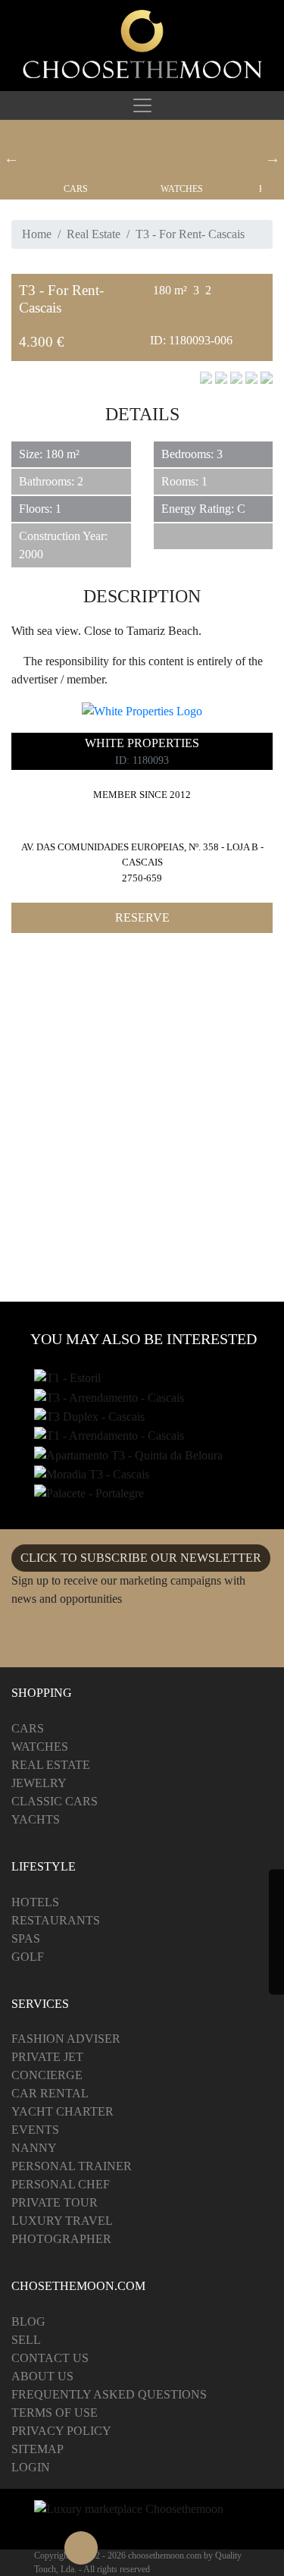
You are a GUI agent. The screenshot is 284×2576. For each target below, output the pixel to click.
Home (37, 234)
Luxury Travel (62, 2221)
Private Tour (55, 2202)
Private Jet (47, 2057)
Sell (26, 2340)
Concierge (47, 2075)
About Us (42, 2376)
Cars (76, 189)
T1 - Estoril (65, 1379)
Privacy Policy (61, 2431)
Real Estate (94, 234)
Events (35, 2130)
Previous (11, 158)
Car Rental (50, 2093)
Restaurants (56, 1920)
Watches (182, 189)
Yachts (36, 1819)
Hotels (35, 1902)
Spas (26, 1938)
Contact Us (50, 2358)
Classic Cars (55, 1801)
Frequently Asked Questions (109, 2394)
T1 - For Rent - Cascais (92, 1437)
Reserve (142, 917)
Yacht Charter (62, 2111)
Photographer (61, 2239)
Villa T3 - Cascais (81, 1475)
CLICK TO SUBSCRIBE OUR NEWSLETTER (141, 1558)
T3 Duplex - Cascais (86, 1418)
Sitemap (37, 2449)
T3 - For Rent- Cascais (91, 1398)
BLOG (28, 2322)
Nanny (34, 2148)
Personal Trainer (72, 2166)
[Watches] (182, 152)
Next (273, 158)
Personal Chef (61, 2184)
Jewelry (39, 1783)
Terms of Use (55, 2413)
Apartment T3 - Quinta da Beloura (122, 1456)
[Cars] (76, 152)
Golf (28, 1957)
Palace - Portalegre (88, 1494)
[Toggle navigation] (142, 105)
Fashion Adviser (66, 2039)
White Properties (142, 743)
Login (31, 2467)
